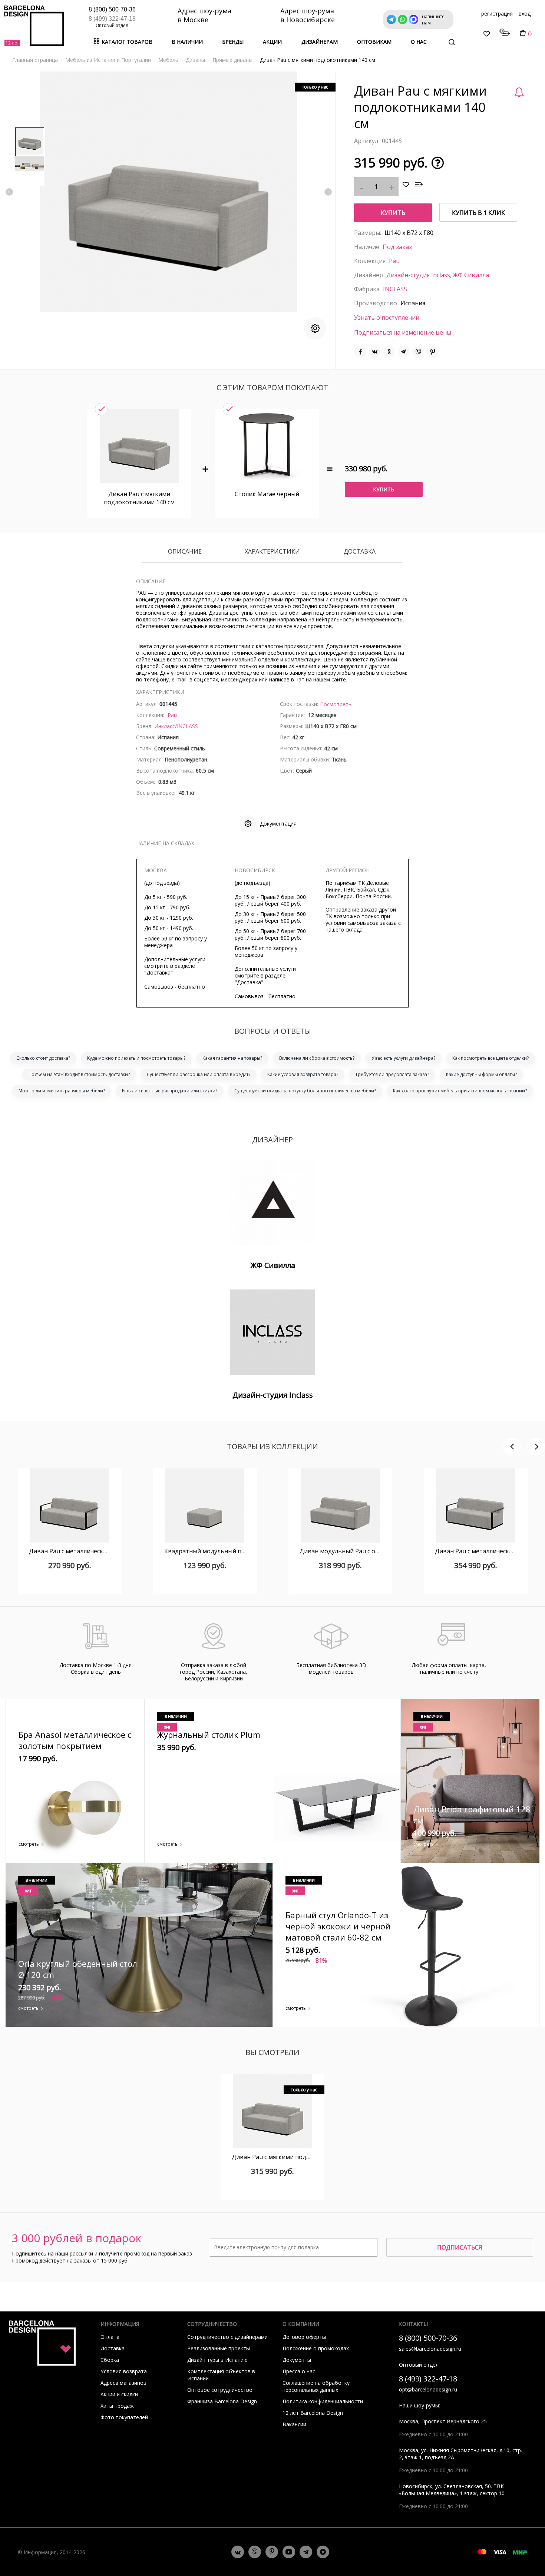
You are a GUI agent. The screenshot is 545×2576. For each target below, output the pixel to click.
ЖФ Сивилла (471, 275)
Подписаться (460, 2247)
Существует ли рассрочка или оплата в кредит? (199, 1074)
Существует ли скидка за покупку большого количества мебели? (305, 1091)
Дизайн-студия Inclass (418, 275)
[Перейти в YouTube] (289, 2552)
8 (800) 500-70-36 (112, 9)
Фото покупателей (124, 2417)
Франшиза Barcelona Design (222, 2401)
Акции (272, 42)
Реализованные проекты (219, 2348)
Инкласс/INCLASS (176, 726)
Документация (278, 824)
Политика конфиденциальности (323, 2401)
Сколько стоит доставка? (43, 1058)
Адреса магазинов (123, 2383)
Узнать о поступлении (387, 318)
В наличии (187, 42)
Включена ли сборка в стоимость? (317, 1058)
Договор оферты (304, 2337)
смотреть (29, 1844)
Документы (297, 2360)
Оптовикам (374, 42)
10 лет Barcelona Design (313, 2413)
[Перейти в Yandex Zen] (323, 2552)
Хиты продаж (117, 2406)
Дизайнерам (320, 42)
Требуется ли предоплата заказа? (392, 1074)
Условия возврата (124, 2371)
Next (328, 192)
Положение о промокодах (316, 2348)
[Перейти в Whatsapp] (255, 2552)
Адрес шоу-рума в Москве (204, 15)
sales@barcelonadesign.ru (430, 2349)
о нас (419, 42)
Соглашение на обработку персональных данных (316, 2386)
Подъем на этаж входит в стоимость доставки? (79, 1074)
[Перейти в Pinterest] (272, 2552)
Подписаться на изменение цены (403, 332)
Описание (185, 552)
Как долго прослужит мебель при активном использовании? (460, 1091)
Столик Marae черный (267, 494)
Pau (394, 261)
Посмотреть (336, 704)
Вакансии (294, 2424)
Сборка (110, 2360)
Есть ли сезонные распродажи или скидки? (170, 1091)
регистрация (497, 14)
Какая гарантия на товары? (232, 1058)
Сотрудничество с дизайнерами (227, 2337)
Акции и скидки (119, 2394)
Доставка (360, 552)
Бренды (233, 42)
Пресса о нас (299, 2371)
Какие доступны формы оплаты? (481, 1074)
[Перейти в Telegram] (306, 2552)
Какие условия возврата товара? (303, 1074)
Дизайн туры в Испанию (217, 2360)
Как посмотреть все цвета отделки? (491, 1058)
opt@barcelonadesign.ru (428, 2389)
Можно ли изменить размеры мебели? (62, 1091)
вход (525, 14)
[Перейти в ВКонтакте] (238, 2552)
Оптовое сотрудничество (220, 2390)
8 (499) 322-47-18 (112, 19)
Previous (9, 192)
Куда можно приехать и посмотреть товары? (136, 1058)
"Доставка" (158, 972)
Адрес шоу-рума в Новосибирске (308, 15)
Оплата (110, 2337)
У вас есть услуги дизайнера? (403, 1058)
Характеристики (272, 552)
